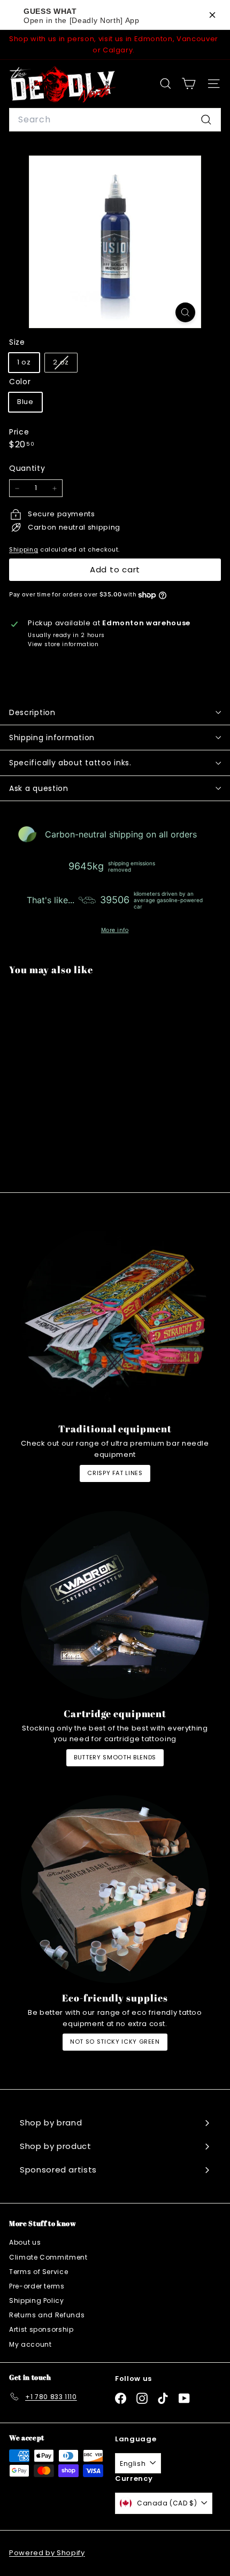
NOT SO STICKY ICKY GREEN (115, 2042)
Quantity (27, 468)
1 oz (24, 362)
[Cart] (189, 84)
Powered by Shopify (47, 2553)
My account (30, 2344)
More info (115, 930)
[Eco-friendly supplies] (115, 1889)
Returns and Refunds (47, 2315)
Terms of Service (39, 2272)
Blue (25, 402)
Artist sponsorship (41, 2329)
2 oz (65, 364)
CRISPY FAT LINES (115, 1473)
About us (25, 2242)
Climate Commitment (48, 2257)
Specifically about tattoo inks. (70, 763)
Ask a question (39, 788)
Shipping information (52, 738)
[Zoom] (185, 312)
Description (32, 712)
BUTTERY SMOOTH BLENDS (115, 1757)
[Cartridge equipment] (115, 1605)
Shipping (24, 549)
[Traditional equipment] (115, 1320)
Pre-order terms (37, 2286)
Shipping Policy (37, 2300)
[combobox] (115, 120)
